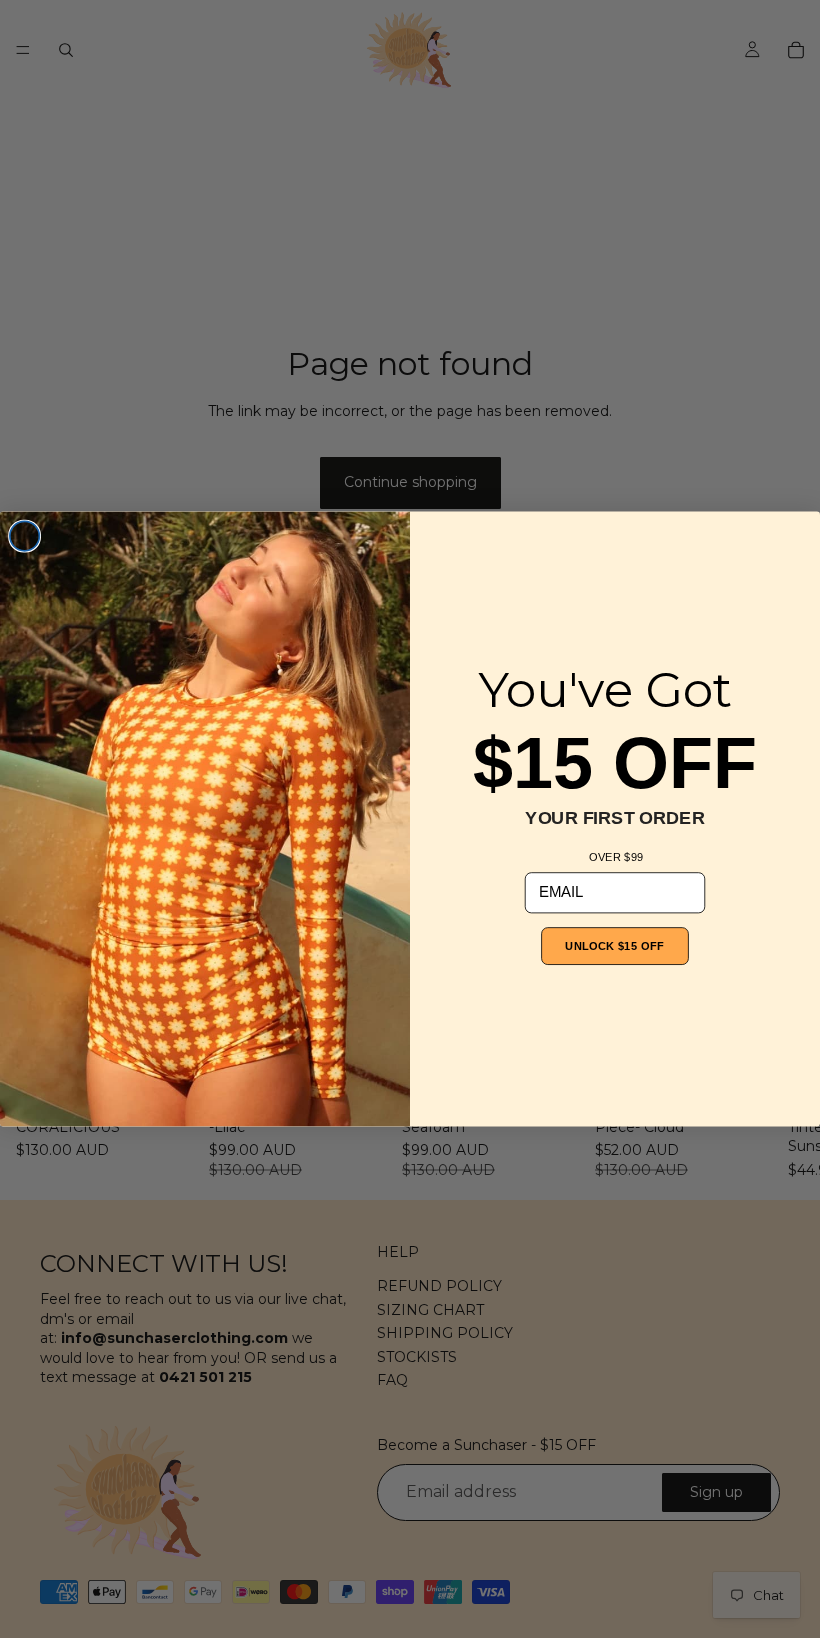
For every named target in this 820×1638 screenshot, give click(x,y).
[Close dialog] (25, 536)
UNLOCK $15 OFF (614, 945)
